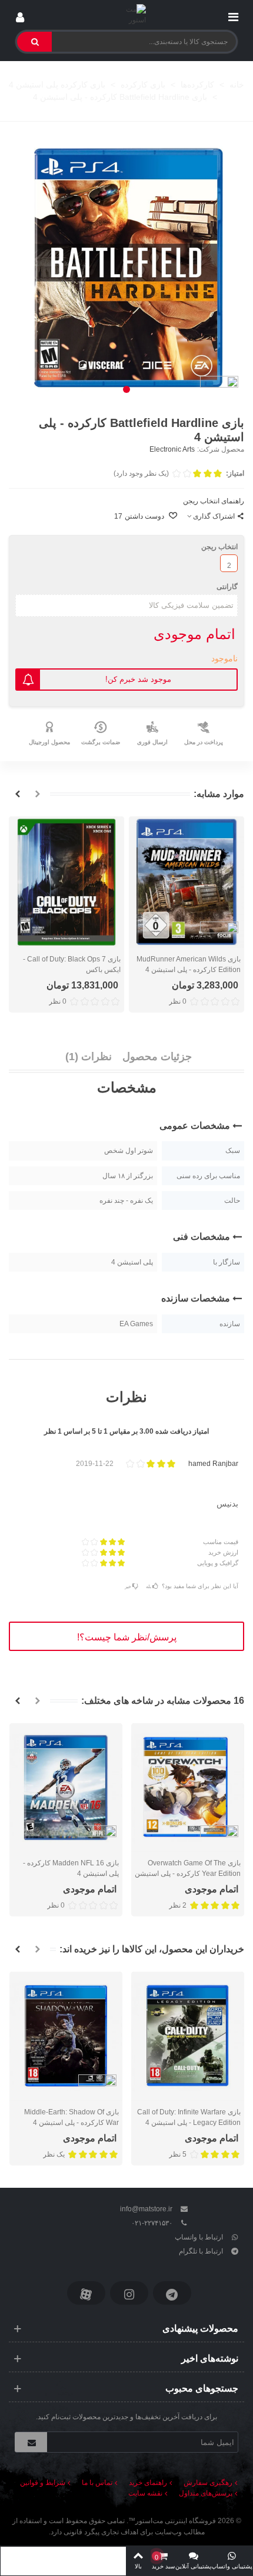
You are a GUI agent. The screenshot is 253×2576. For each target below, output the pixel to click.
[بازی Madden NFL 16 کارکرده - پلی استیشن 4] (66, 1788)
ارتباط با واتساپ (199, 2237)
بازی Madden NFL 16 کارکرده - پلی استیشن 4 (71, 1868)
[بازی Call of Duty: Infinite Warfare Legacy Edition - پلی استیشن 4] (188, 2036)
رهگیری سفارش (208, 2483)
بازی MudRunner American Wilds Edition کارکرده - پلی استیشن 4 (189, 964)
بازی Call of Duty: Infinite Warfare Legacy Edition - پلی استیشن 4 (189, 2117)
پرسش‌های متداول (206, 2493)
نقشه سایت (145, 2493)
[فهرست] (233, 15)
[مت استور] (127, 15)
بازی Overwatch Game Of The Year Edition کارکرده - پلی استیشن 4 (188, 1874)
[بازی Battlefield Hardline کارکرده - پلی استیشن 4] (126, 267)
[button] (126, 389)
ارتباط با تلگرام (201, 2251)
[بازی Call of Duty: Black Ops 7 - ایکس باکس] (66, 882)
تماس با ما (97, 2483)
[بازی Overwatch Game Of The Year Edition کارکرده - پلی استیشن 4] (188, 1788)
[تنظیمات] (20, 15)
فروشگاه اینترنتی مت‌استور (176, 2521)
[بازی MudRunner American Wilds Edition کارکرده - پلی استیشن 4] (187, 882)
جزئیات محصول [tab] (157, 1057)
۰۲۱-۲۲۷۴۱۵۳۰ (152, 2223)
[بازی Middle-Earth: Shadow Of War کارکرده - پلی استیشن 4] (66, 2036)
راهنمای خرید (148, 2483)
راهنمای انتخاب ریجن (214, 501)
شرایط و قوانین (43, 2483)
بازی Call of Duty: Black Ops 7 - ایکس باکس (72, 964)
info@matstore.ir (146, 2209)
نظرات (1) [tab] (89, 1057)
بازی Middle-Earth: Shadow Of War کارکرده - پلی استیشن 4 (71, 2117)
